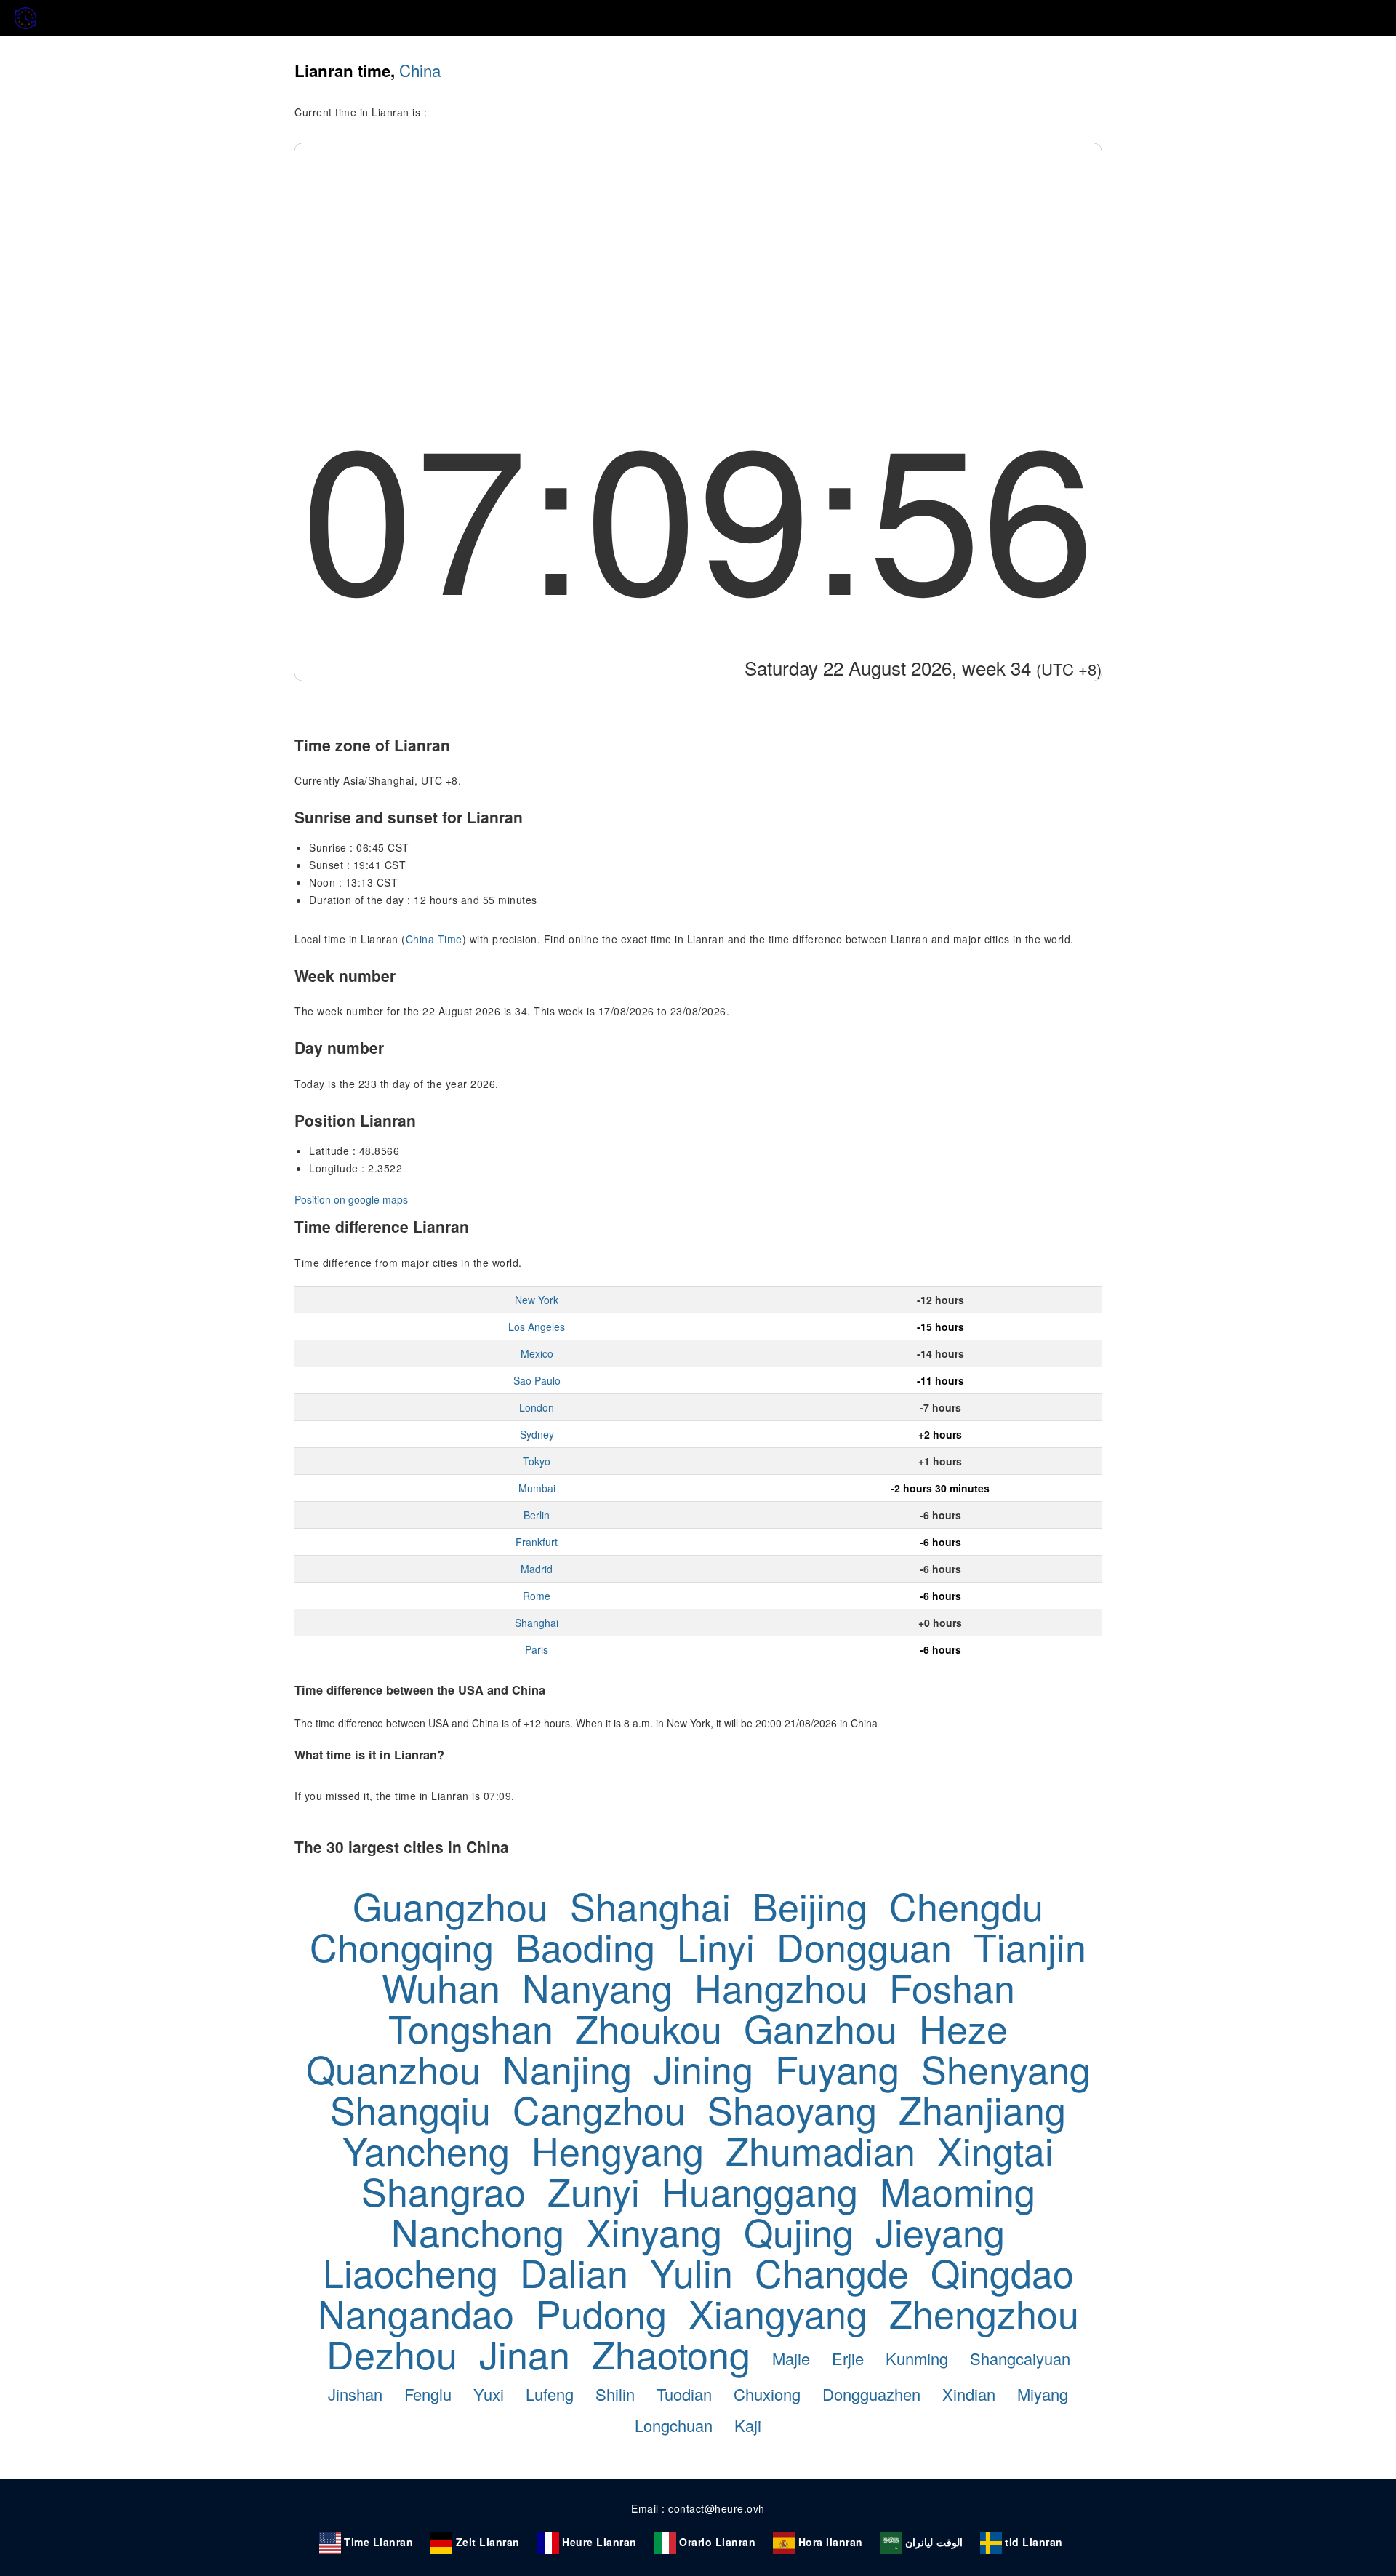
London (537, 1407)
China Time (434, 939)
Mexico (537, 1353)
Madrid (537, 1569)
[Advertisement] (698, 252)
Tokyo (537, 1461)
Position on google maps (351, 1199)
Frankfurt (537, 1542)
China (420, 70)
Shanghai (537, 1623)
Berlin (537, 1515)
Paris (537, 1649)
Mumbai (537, 1488)
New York (537, 1300)
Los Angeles (537, 1327)
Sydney (537, 1434)
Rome (537, 1596)
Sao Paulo (537, 1380)
